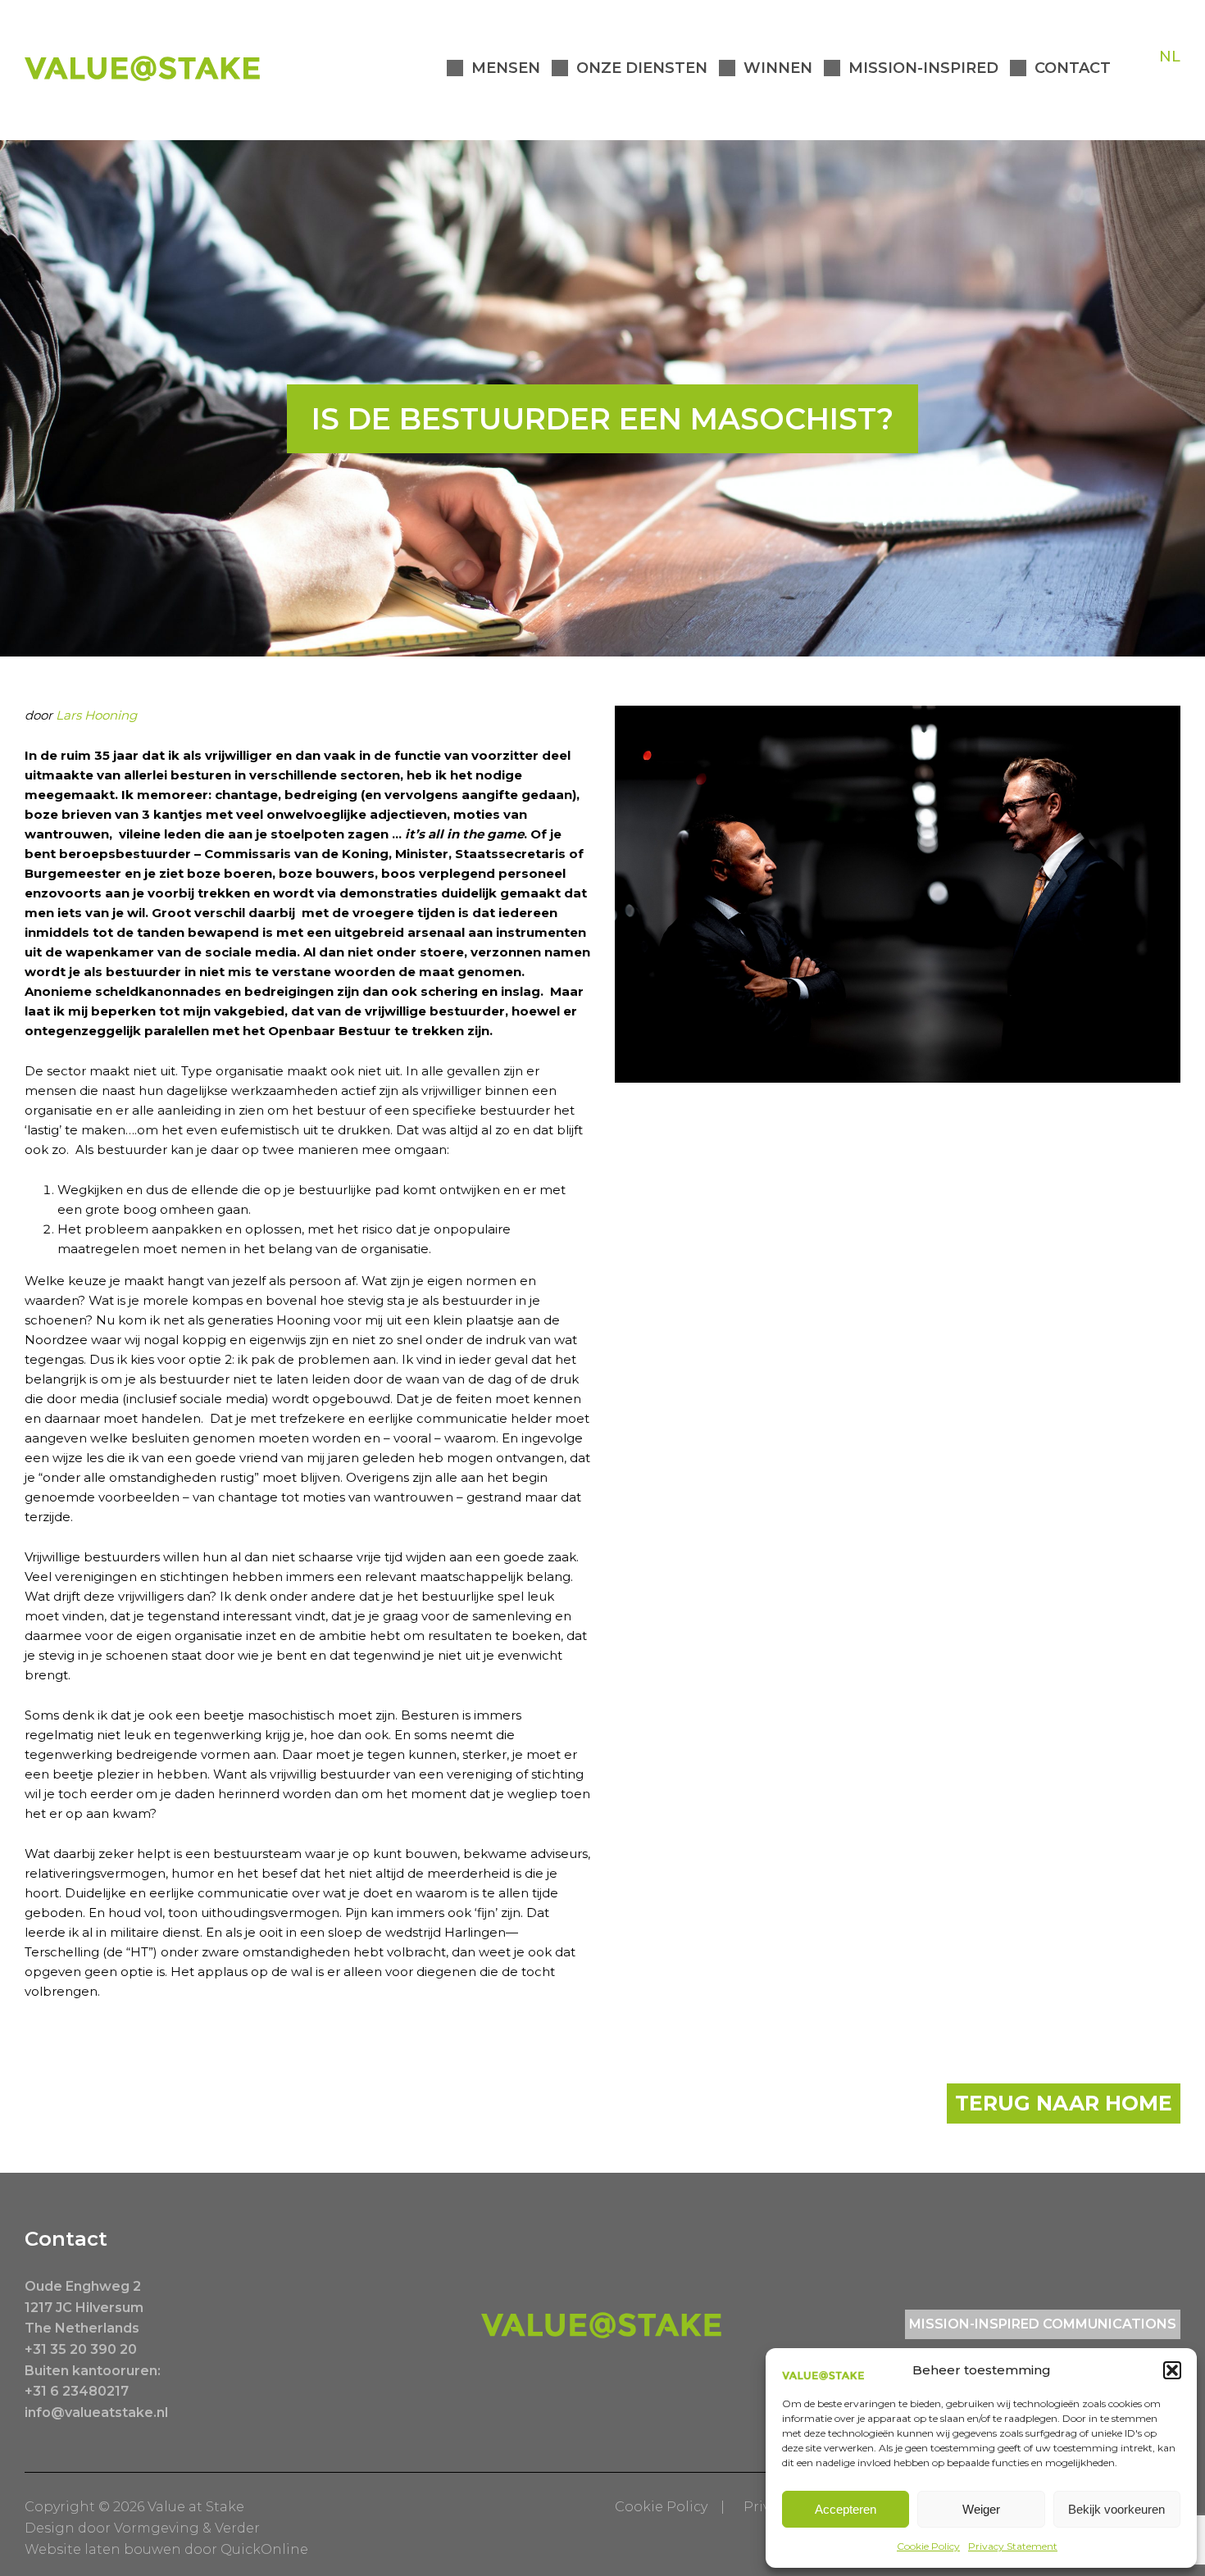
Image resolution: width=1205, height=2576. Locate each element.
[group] (307, 1220)
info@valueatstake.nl (96, 2412)
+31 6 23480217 (77, 2391)
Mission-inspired (923, 68)
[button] (1172, 2370)
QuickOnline (264, 2549)
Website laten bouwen (103, 2549)
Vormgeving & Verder (187, 2528)
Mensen (506, 68)
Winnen (778, 68)
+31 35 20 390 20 (81, 2349)
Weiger (981, 2509)
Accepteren (846, 2509)
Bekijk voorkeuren (1116, 2509)
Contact (1073, 68)
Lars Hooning (96, 715)
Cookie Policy (928, 2546)
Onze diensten (642, 68)
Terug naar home (1064, 2103)
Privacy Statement (1013, 2546)
